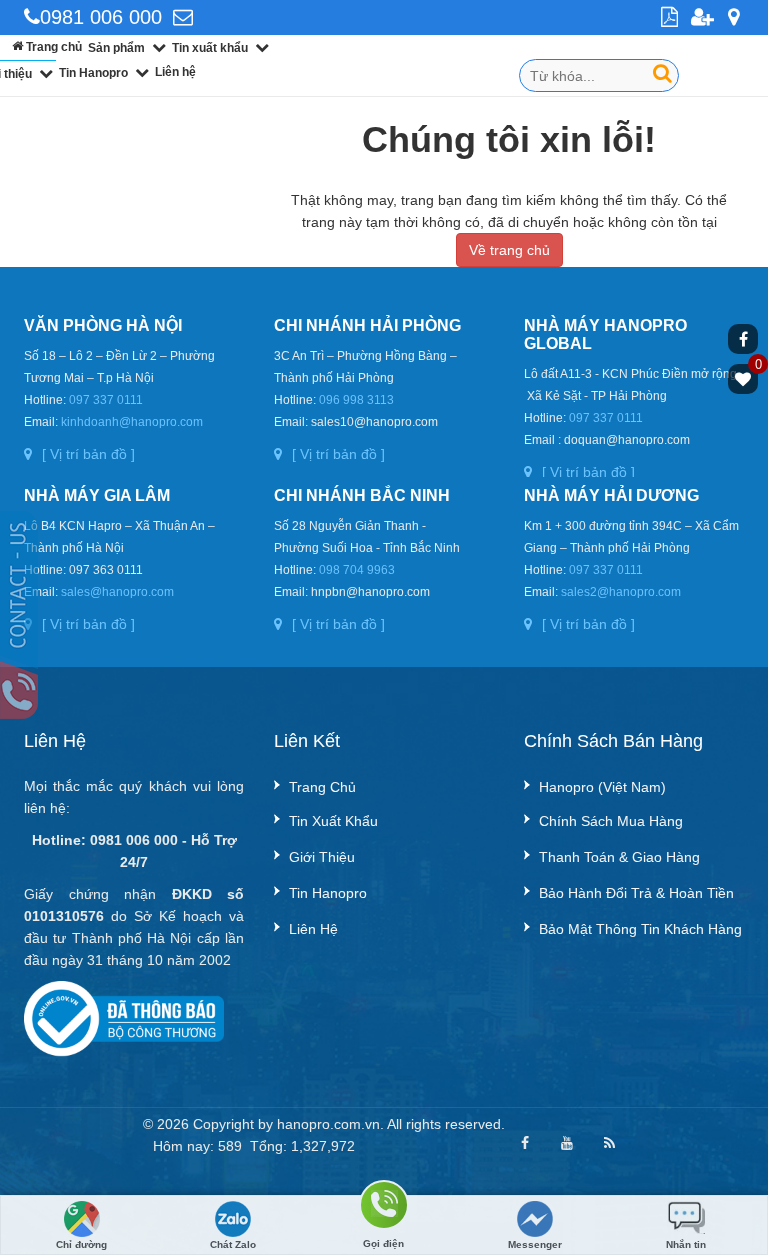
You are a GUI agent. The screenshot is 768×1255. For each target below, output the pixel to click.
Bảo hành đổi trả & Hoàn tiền (636, 893)
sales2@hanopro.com (621, 592)
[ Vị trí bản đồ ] (88, 454)
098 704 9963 (357, 570)
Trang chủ (52, 47)
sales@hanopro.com (117, 592)
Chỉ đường (81, 1244)
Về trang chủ (509, 250)
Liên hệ (175, 72)
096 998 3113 (356, 400)
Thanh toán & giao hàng (619, 857)
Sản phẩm (116, 48)
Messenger (535, 1244)
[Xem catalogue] (672, 17)
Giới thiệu (322, 857)
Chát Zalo (233, 1244)
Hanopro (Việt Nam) (602, 787)
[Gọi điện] (384, 1208)
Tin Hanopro (93, 73)
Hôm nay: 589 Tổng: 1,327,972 (254, 1146)
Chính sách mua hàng (611, 821)
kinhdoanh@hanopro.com (132, 422)
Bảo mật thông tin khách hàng (640, 929)
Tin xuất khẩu (210, 48)
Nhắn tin (686, 1244)
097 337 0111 (106, 400)
